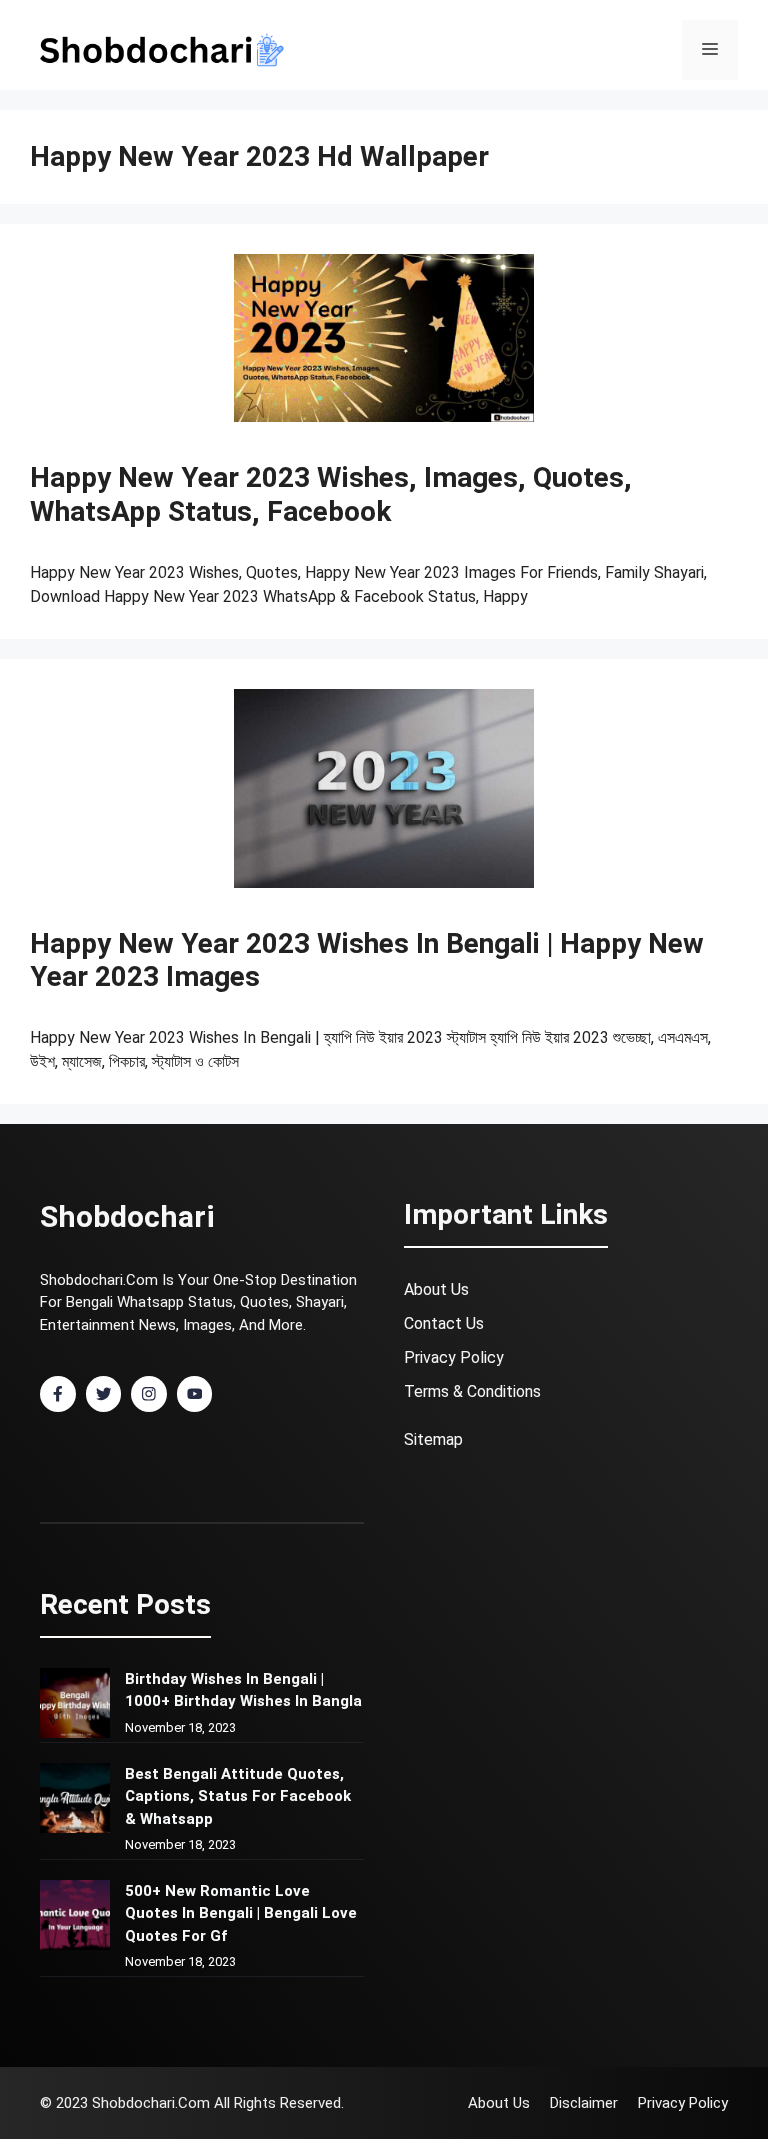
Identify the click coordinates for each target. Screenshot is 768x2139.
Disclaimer (584, 2103)
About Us (436, 1289)
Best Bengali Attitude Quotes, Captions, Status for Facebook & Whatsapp (238, 1796)
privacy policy (454, 1357)
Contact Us (444, 1323)
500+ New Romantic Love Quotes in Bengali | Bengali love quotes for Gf (241, 1913)
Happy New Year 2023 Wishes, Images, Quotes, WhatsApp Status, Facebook (331, 494)
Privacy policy (683, 2103)
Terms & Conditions (472, 1391)
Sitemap (433, 1439)
